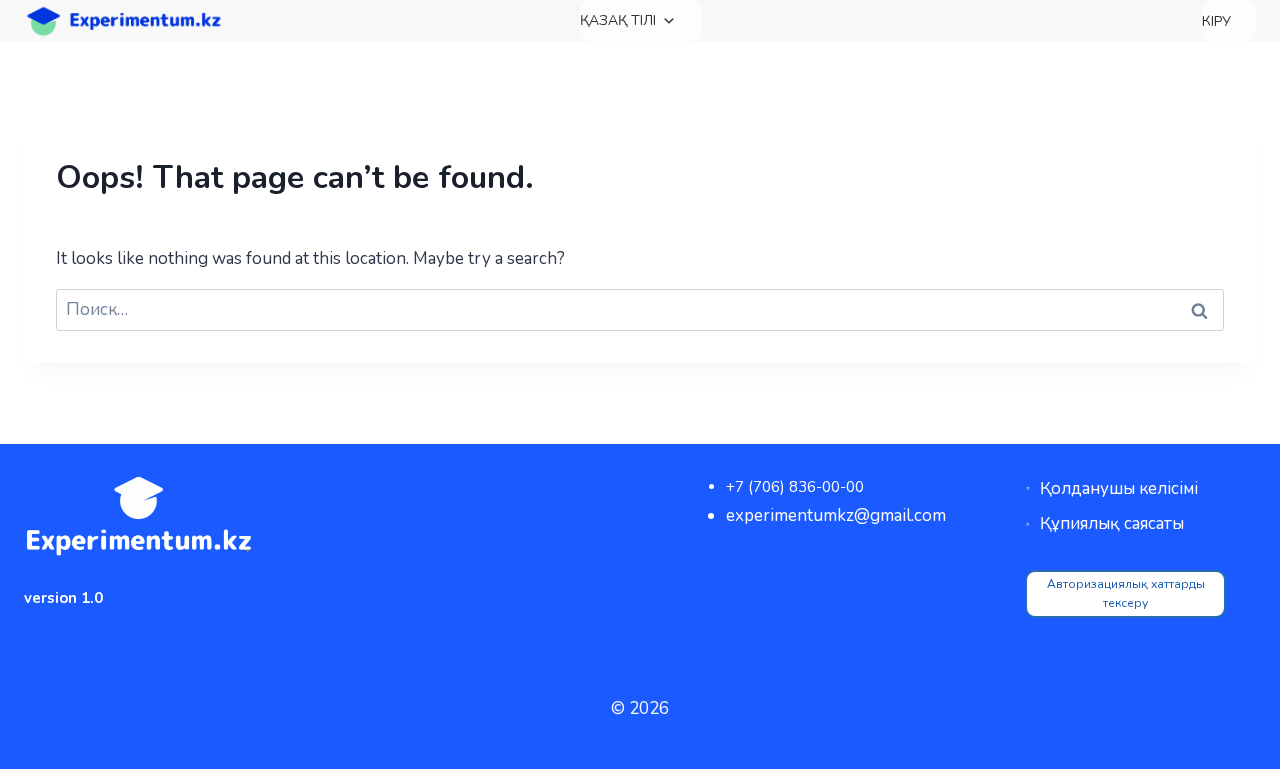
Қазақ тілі (618, 20)
